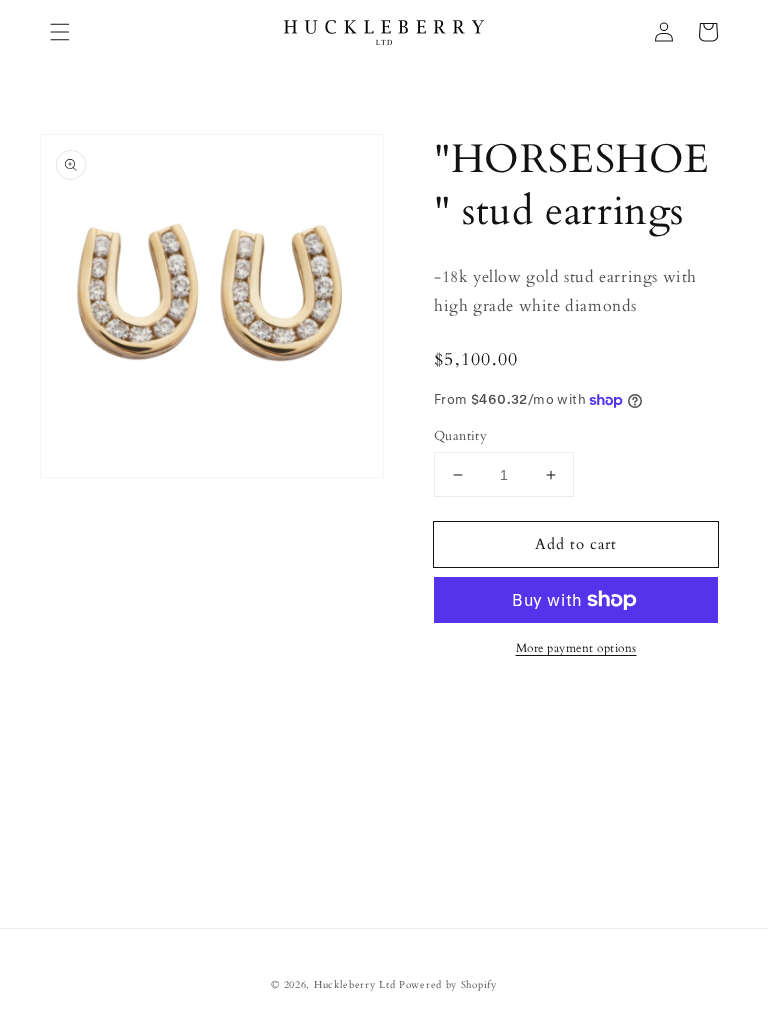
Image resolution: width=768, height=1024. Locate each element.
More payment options (576, 648)
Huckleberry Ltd (355, 985)
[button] (60, 32)
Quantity (460, 436)
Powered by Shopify (448, 985)
